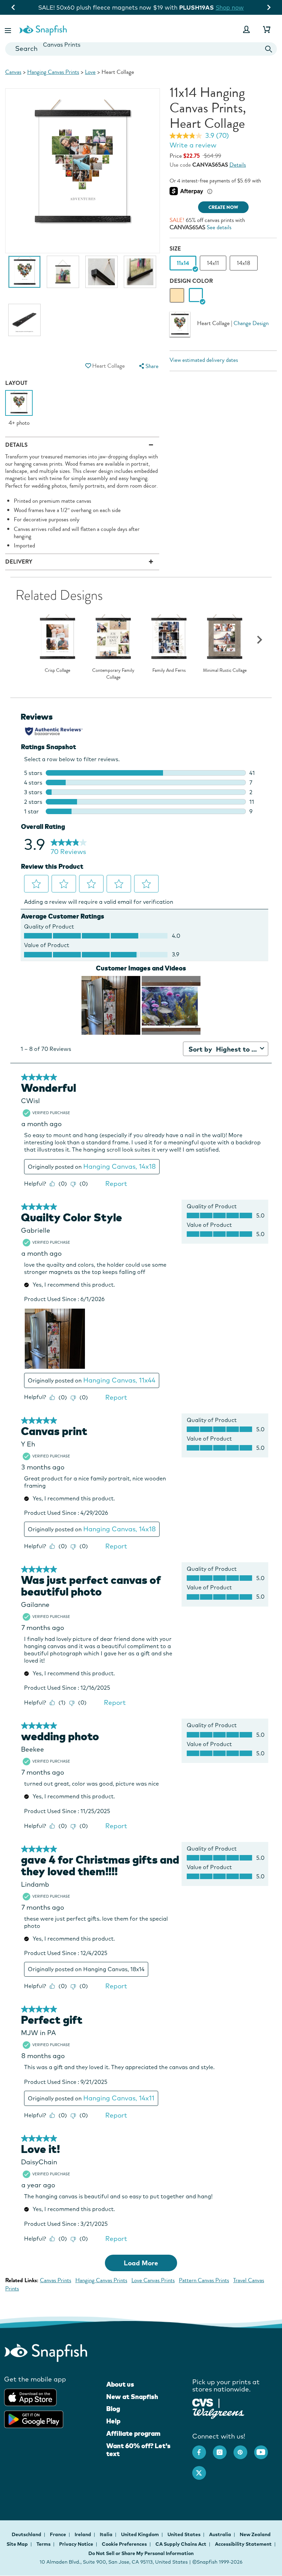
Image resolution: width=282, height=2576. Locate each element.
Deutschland (27, 2534)
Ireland (83, 2534)
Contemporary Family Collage (113, 674)
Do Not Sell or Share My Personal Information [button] (141, 2553)
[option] (24, 275)
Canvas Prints (56, 2280)
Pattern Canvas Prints (204, 2280)
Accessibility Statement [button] (243, 2544)
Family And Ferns (169, 670)
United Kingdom (140, 2534)
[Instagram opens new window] (223, 2449)
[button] (9, 29)
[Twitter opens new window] (203, 2469)
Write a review (193, 145)
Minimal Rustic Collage (225, 670)
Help (113, 2421)
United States (185, 2534)
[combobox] (141, 49)
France (58, 2534)
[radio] (177, 295)
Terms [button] (44, 2544)
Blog (113, 2409)
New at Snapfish (132, 2397)
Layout (16, 383)
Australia (221, 2534)
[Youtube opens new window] (264, 2449)
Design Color (191, 281)
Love (90, 72)
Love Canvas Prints (153, 2280)
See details (219, 227)
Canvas (13, 72)
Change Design (251, 324)
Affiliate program (133, 2433)
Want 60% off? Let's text (138, 2450)
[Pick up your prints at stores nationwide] (203, 2402)
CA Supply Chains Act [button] (181, 2544)
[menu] (148, 366)
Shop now (230, 7)
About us (120, 2384)
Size (175, 249)
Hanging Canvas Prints (53, 72)
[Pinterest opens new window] (244, 2449)
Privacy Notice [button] (76, 2544)
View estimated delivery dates (204, 360)
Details (238, 165)
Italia (107, 2534)
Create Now (223, 207)
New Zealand (255, 2534)
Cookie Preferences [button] (124, 2544)
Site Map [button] (17, 2544)
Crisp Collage (57, 670)
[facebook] (203, 2449)
